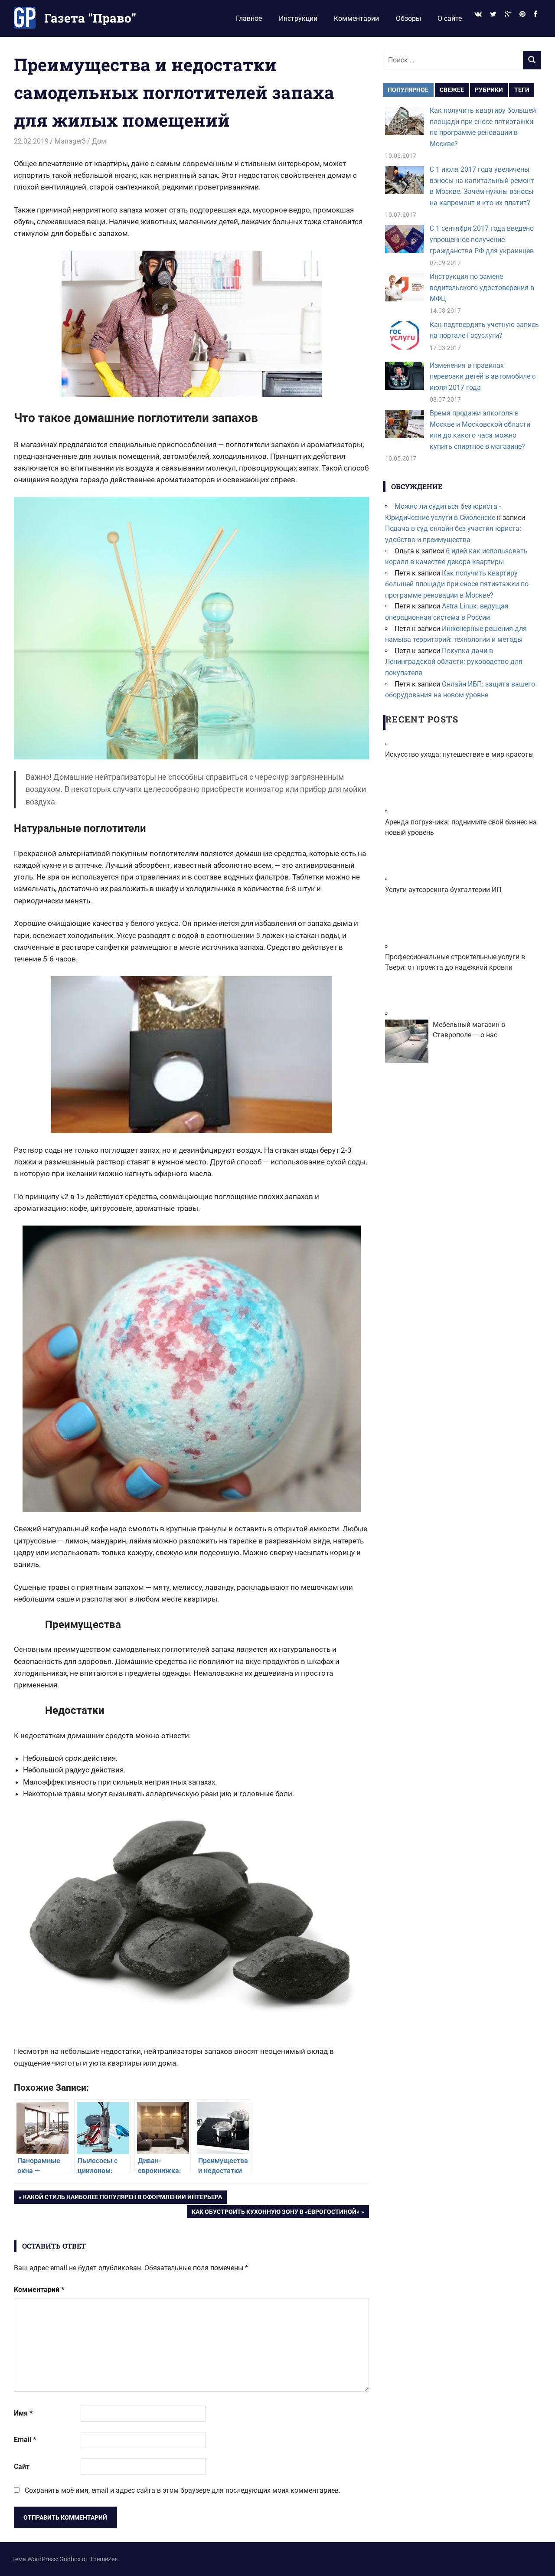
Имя (23, 2413)
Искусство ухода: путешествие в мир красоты (459, 754)
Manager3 (70, 141)
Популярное (408, 90)
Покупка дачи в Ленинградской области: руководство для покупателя (454, 662)
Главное (249, 18)
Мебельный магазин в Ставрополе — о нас (469, 1030)
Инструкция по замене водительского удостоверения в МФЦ (482, 288)
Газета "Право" (90, 18)
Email (25, 2440)
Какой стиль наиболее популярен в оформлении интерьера (122, 2198)
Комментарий (39, 2290)
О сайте (450, 18)
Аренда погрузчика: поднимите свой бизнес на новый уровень (461, 827)
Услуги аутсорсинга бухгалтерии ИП (443, 890)
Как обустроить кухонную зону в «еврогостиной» (275, 2213)
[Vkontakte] (478, 15)
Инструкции (298, 18)
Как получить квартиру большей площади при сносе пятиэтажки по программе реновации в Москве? (457, 584)
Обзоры (408, 18)
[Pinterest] (523, 15)
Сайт (22, 2466)
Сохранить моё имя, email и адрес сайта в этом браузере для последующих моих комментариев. (183, 2490)
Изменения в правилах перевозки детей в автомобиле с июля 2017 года (483, 376)
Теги (522, 90)
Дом (99, 141)
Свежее (452, 90)
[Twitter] (493, 15)
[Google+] (508, 15)
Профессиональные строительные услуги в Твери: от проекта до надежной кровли (455, 962)
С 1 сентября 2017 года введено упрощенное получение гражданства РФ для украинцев (482, 239)
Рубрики (489, 90)
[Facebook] (535, 15)
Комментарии (356, 18)
